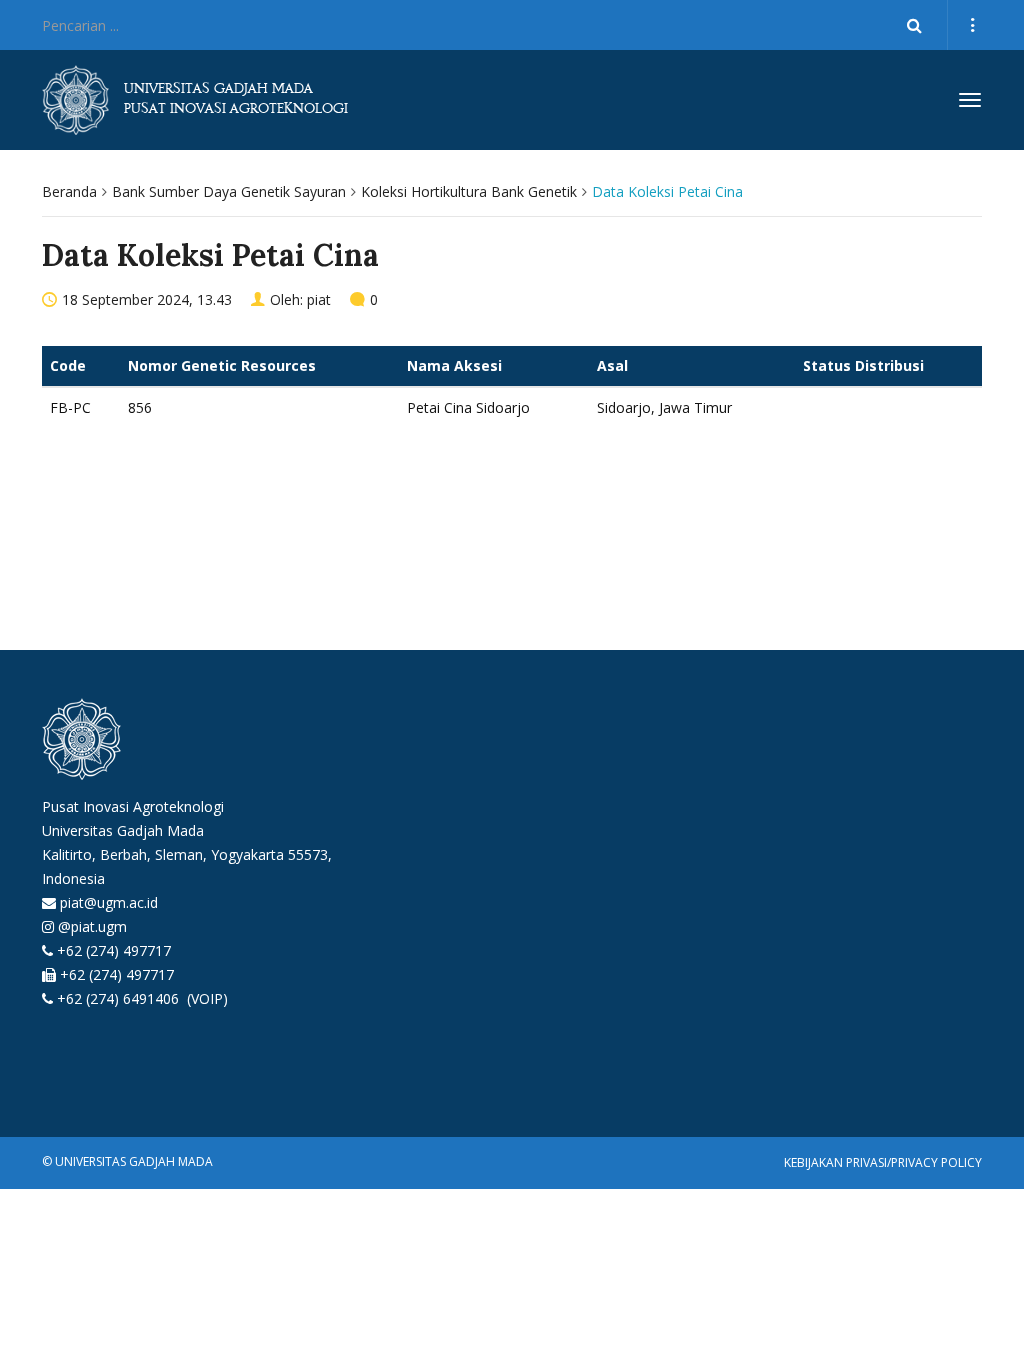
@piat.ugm (92, 926)
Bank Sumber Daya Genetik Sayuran (229, 191)
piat (319, 299)
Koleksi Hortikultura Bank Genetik (469, 191)
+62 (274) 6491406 (120, 998)
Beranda (69, 191)
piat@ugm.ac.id (109, 902)
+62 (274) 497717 (114, 950)
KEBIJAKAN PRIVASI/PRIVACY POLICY (883, 1162)
